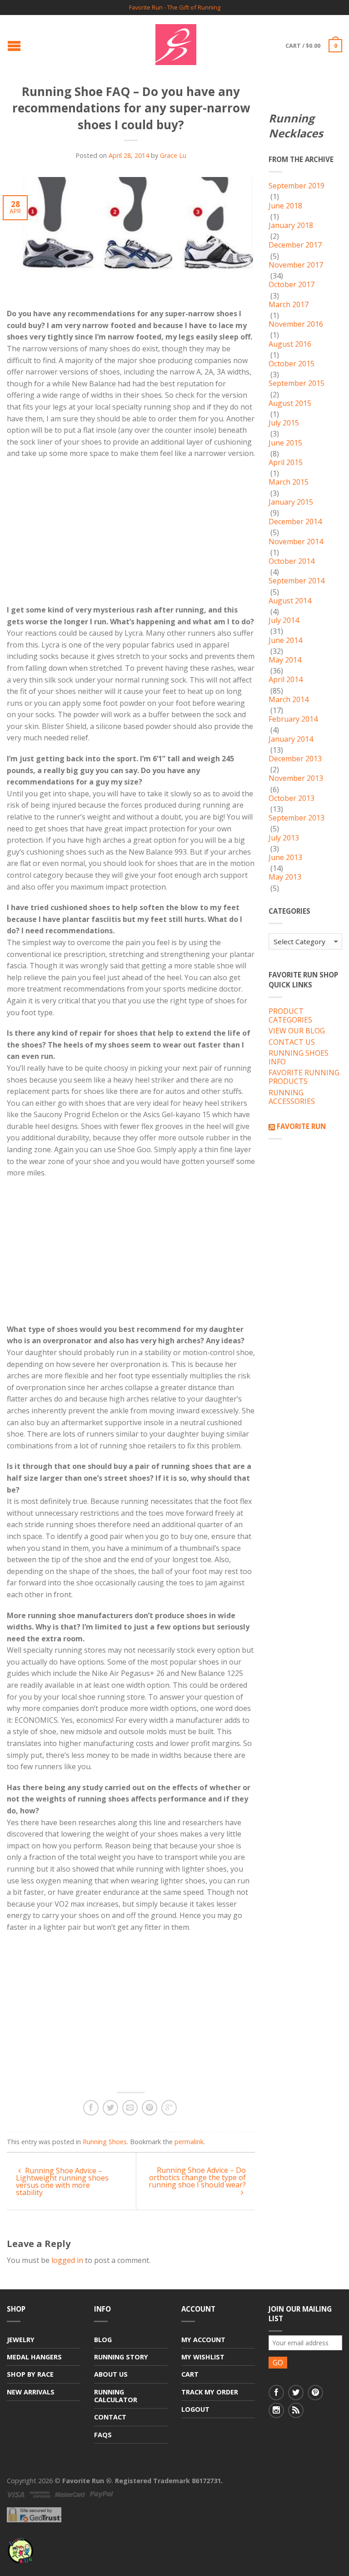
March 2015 (289, 482)
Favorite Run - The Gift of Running (175, 8)
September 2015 (297, 384)
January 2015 (291, 502)
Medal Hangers (34, 2357)
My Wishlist (203, 2357)
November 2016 (296, 324)
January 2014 (291, 739)
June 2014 (285, 641)
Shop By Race (30, 2374)
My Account (203, 2340)
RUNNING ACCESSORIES (292, 1097)
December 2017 (295, 245)
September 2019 (297, 186)
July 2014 (284, 621)
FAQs (103, 2435)
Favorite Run (301, 1126)
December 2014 (295, 522)
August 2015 (290, 404)
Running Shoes (105, 2142)
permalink (189, 2142)
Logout (195, 2409)
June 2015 (285, 443)
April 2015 (286, 463)
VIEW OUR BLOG (297, 1031)
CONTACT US (292, 1043)
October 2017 (292, 285)
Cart (190, 2374)
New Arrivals (31, 2392)
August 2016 (290, 344)
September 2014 (297, 581)
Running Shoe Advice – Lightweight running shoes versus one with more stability (62, 2181)
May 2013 (285, 877)
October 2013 (292, 799)
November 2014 (296, 542)
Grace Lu (173, 155)
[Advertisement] (83, 540)
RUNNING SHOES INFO (299, 1058)
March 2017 (289, 305)
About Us (111, 2374)
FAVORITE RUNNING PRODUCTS (304, 1077)
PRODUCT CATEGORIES (290, 1016)
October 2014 (292, 562)
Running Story (121, 2357)
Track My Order (210, 2392)
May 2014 (285, 660)
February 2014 (293, 719)
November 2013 (296, 779)
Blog (103, 2340)
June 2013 (285, 858)
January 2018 (291, 226)
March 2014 (289, 700)
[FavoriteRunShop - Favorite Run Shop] (176, 42)
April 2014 (286, 680)
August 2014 (290, 601)
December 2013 (295, 759)
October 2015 (292, 364)
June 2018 (285, 206)
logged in (67, 2260)
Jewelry (21, 2340)
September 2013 (297, 818)
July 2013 (284, 838)
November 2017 (296, 265)
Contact (110, 2417)
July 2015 (284, 423)
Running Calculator (116, 2396)
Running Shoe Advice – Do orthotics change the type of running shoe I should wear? (197, 2177)
